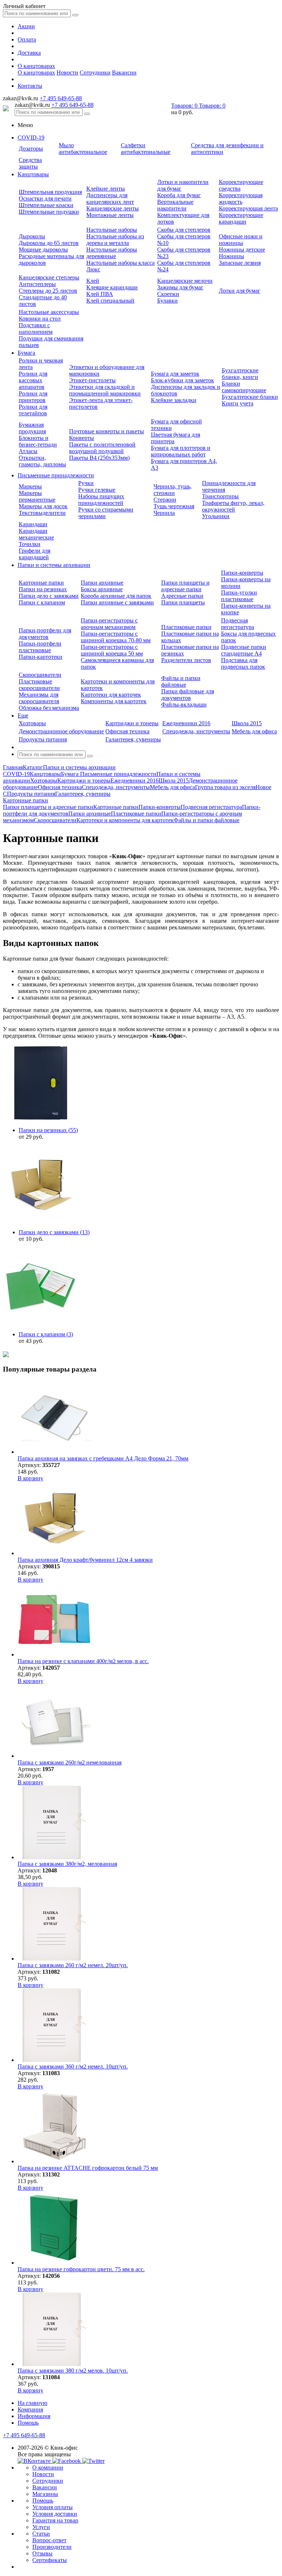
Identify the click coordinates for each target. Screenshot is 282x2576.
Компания (30, 2409)
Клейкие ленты (106, 189)
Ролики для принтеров (33, 397)
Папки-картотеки (41, 657)
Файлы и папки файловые (181, 681)
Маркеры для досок (43, 506)
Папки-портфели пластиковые (40, 647)
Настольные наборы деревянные (112, 253)
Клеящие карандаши (112, 287)
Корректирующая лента (248, 208)
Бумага (26, 353)
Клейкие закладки (174, 400)
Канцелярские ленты (113, 208)
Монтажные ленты (110, 215)
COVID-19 (31, 138)
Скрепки (168, 294)
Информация (34, 2416)
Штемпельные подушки (49, 212)
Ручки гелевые (97, 490)
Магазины (45, 2494)
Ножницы (232, 256)
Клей (93, 281)
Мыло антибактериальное (83, 149)
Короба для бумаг (179, 195)
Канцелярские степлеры (49, 277)
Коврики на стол (40, 319)
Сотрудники (95, 73)
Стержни (165, 500)
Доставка (29, 53)
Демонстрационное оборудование (61, 731)
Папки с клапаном (42, 602)
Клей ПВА (100, 294)
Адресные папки (182, 596)
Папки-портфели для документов (45, 634)
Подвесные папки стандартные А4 (244, 650)
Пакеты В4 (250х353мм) (99, 458)
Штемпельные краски (46, 205)
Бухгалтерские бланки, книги (240, 374)
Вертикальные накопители (175, 205)
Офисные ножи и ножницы (241, 240)
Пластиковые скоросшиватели (39, 685)
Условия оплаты (53, 2507)
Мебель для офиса (254, 731)
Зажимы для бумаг (180, 287)
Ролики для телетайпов (33, 410)
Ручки (86, 483)
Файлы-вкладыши (184, 704)
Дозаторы (31, 149)
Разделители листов (186, 660)
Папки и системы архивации (54, 565)
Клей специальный (110, 301)
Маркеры (30, 486)
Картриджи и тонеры (132, 723)
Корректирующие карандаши (241, 218)
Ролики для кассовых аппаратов (33, 380)
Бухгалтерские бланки (250, 397)
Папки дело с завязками (49, 596)
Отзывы (42, 2553)
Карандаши (33, 524)
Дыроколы (32, 236)
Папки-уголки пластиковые (239, 596)
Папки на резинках (43, 589)
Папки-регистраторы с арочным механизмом (109, 624)
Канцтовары (33, 174)
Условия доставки (55, 2514)
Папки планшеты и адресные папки (185, 586)
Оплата (27, 39)
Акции (26, 26)
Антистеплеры (37, 284)
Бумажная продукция (32, 428)
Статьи (41, 2534)
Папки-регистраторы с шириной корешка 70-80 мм (116, 637)
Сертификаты (50, 2560)
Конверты (82, 438)
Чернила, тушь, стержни (173, 490)
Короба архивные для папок (116, 596)
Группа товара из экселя (225, 787)
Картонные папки (41, 583)
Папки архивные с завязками (117, 602)
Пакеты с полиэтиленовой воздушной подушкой (102, 448)
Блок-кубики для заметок (182, 380)
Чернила (164, 513)
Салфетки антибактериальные (146, 149)
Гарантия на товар (55, 2520)
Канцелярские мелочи (185, 281)
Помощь (28, 2423)
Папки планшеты (183, 602)
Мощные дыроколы (43, 250)
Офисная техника (127, 731)
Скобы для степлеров (184, 230)
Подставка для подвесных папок (243, 663)
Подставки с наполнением (36, 328)
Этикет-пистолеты (92, 380)
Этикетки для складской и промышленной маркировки (105, 390)
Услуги (41, 2527)
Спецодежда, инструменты (196, 731)
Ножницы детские (242, 250)
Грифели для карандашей (35, 554)
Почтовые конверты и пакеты (106, 431)
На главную (32, 2403)
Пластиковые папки (186, 627)
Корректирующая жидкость (241, 198)
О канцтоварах (36, 66)
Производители (52, 2547)
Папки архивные (102, 583)
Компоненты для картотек (114, 701)
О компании (48, 2467)
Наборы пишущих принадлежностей (101, 500)
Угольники (216, 516)
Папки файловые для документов (188, 695)
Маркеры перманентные (37, 496)
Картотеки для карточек (111, 695)
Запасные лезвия (240, 263)
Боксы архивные (102, 589)
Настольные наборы (112, 230)
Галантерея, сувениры (133, 739)
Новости (67, 73)
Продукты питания (43, 739)
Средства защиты (30, 163)
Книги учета (238, 403)
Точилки (30, 544)
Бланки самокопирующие (244, 387)
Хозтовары (32, 723)
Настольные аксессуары (49, 312)
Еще (23, 716)
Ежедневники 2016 (186, 723)
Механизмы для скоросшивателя (39, 698)
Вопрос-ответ (49, 2540)
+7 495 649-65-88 (61, 98)
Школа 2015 (247, 723)
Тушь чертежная (174, 506)
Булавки (167, 301)
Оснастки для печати (45, 198)
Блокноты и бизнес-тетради (38, 441)
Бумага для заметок (175, 374)
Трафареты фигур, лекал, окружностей (233, 506)
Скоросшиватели (40, 675)
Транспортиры (220, 496)
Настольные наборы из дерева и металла (115, 240)
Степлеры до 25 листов (48, 291)
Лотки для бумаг (240, 291)
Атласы (28, 451)
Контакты (30, 86)
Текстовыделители (42, 513)
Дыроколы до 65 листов (49, 243)
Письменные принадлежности (56, 475)
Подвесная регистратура (238, 624)
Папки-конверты (242, 573)
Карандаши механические (36, 534)
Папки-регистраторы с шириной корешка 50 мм (112, 650)
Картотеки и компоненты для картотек (125, 820)
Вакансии (124, 73)
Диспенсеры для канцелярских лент (110, 198)
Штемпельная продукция (50, 192)
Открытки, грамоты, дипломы (42, 461)
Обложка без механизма (49, 708)
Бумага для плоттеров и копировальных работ (181, 451)
